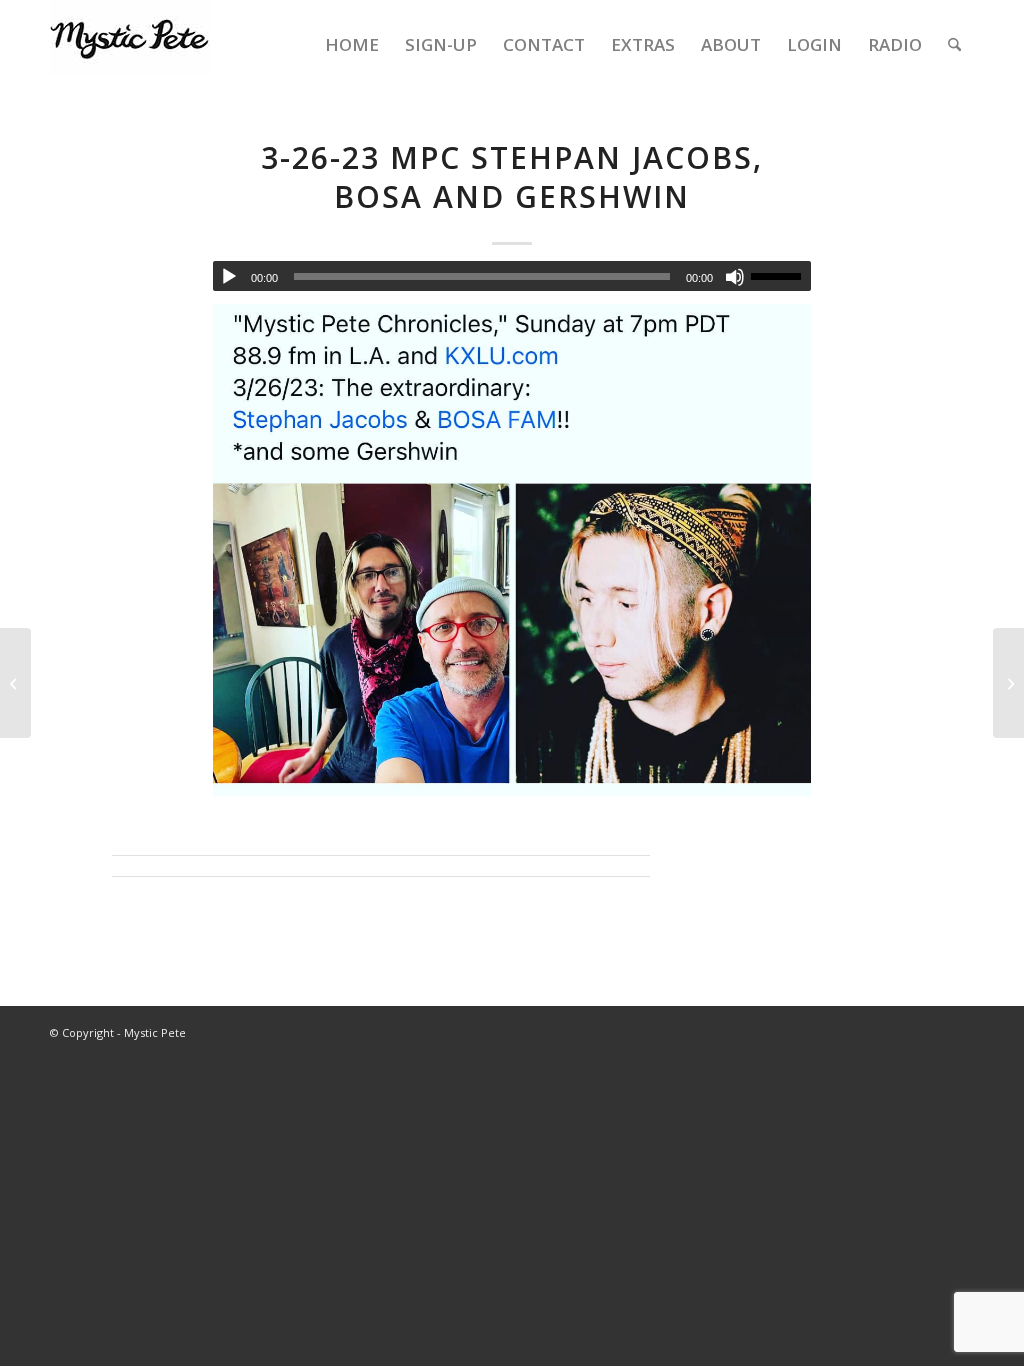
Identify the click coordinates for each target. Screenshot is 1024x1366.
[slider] (781, 276)
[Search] (954, 45)
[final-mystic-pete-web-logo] (130, 45)
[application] (512, 276)
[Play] (229, 277)
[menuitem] (352, 45)
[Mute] (735, 277)
